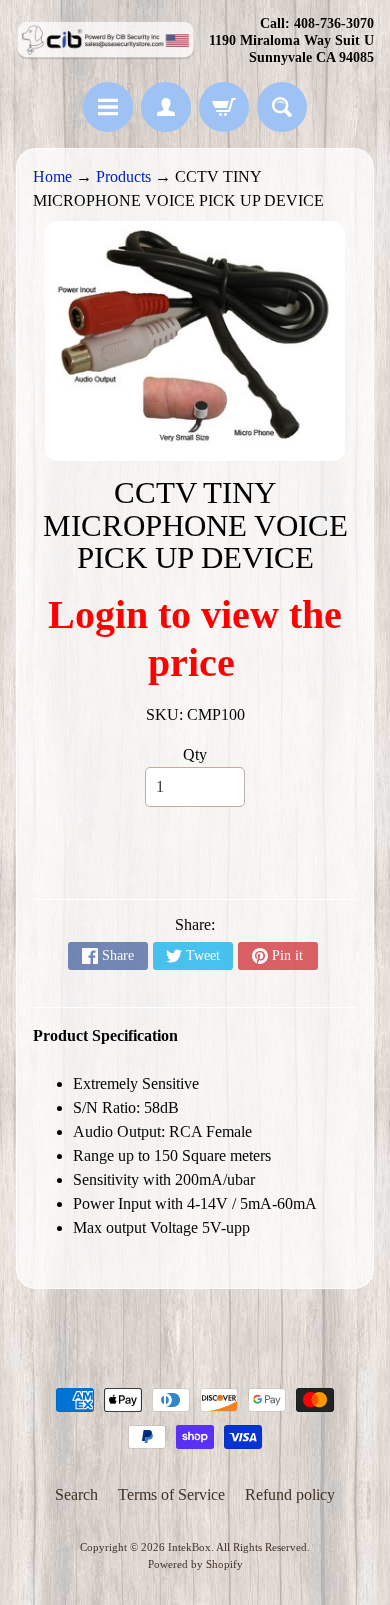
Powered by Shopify (195, 1564)
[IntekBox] (105, 41)
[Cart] (224, 107)
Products (123, 176)
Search (76, 1494)
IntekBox (189, 1547)
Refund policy (290, 1494)
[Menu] (108, 107)
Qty (195, 754)
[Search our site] (282, 107)
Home (52, 176)
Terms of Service (171, 1494)
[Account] (166, 107)
